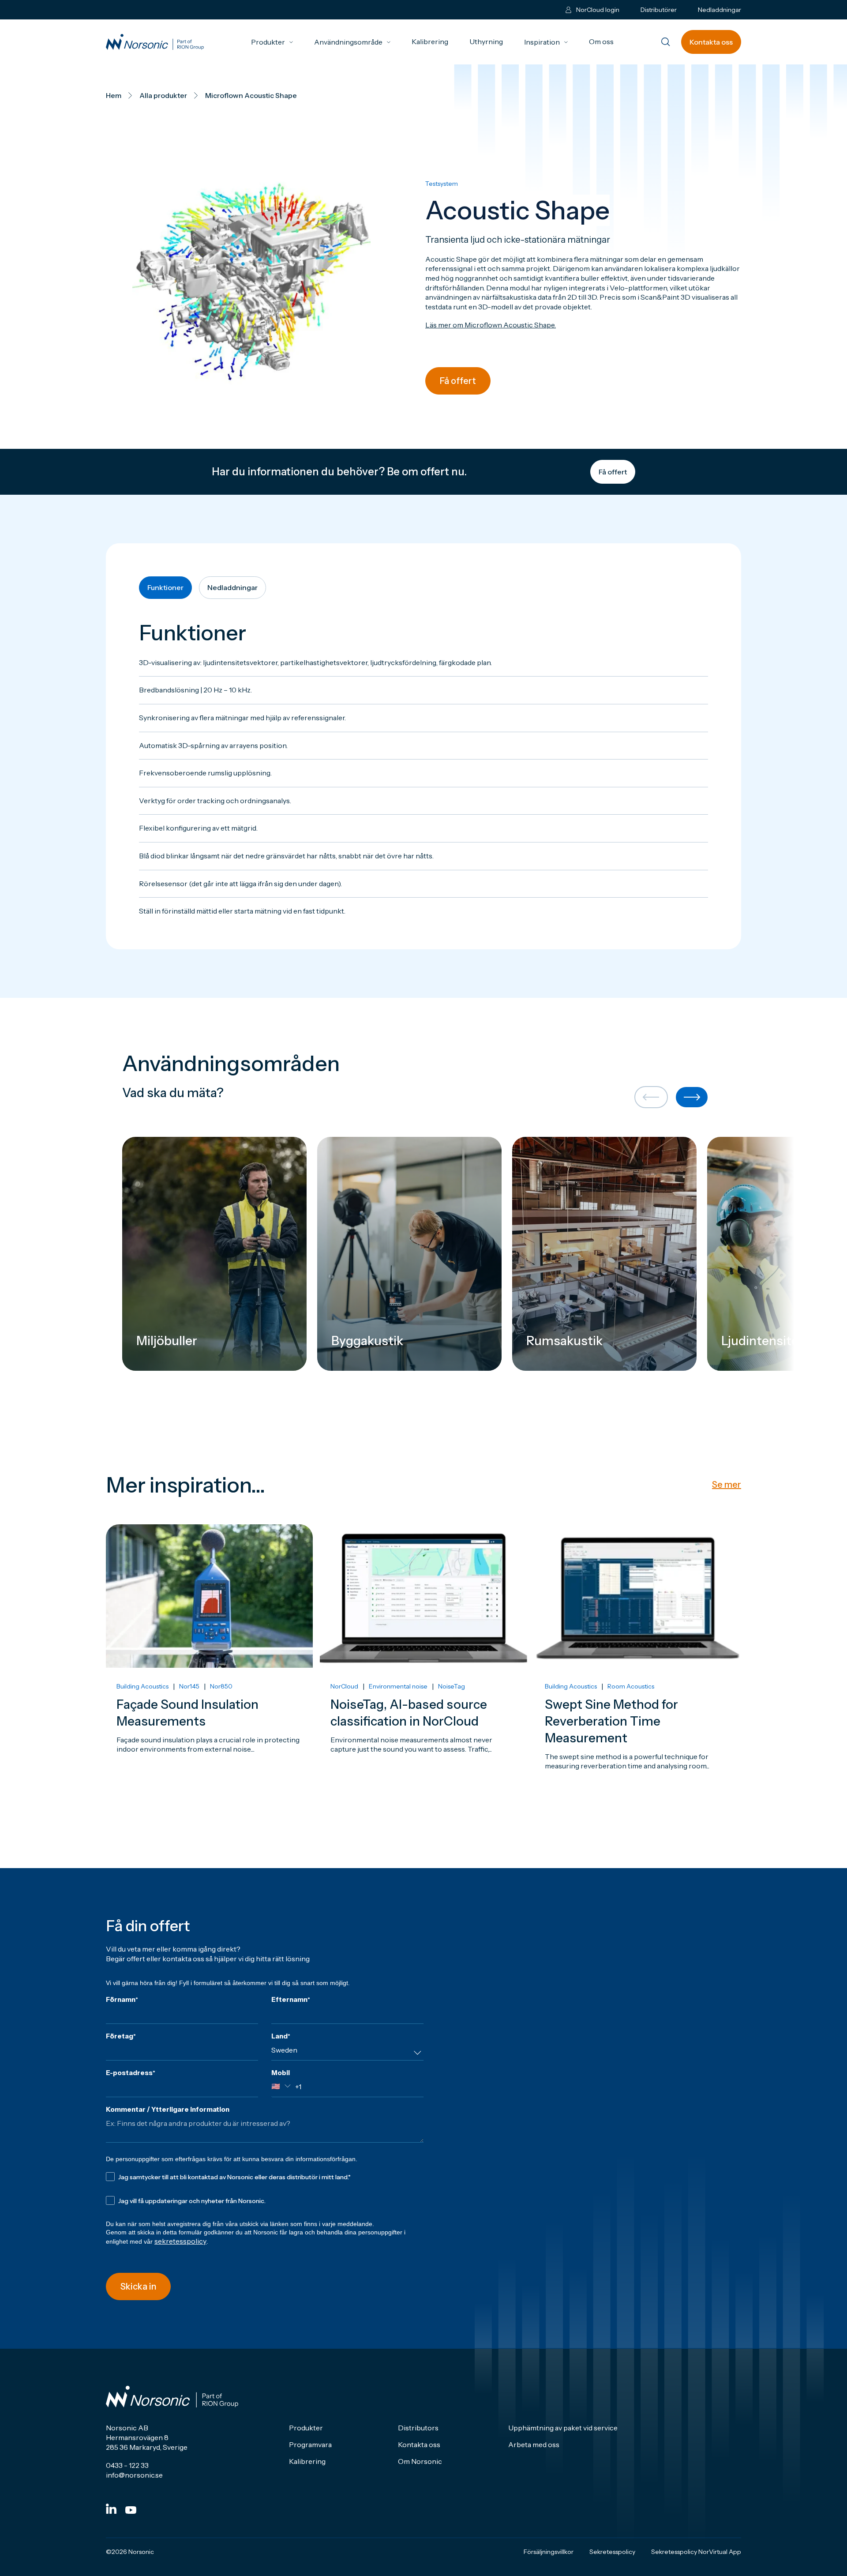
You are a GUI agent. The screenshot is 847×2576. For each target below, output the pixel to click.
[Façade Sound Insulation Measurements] (209, 1672)
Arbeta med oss (534, 2444)
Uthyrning (486, 41)
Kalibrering (430, 41)
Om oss (601, 41)
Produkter (272, 42)
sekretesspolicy (180, 2241)
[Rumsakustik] (604, 1254)
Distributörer (659, 10)
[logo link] (155, 42)
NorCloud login (598, 10)
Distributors (418, 2428)
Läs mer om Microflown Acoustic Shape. (491, 325)
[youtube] (131, 2510)
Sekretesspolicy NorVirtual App (696, 2552)
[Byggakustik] (409, 1254)
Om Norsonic (420, 2461)
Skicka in (138, 2286)
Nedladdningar (720, 10)
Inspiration (546, 42)
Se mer (727, 1485)
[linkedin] (111, 2509)
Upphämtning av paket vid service (563, 2428)
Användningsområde (352, 42)
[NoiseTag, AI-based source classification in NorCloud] (423, 1672)
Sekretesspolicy (612, 2552)
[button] (651, 1098)
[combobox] (347, 2053)
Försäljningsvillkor (549, 2552)
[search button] (666, 43)
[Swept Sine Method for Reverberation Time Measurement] (638, 1672)
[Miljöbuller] (214, 1254)
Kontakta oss (711, 42)
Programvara (310, 2444)
